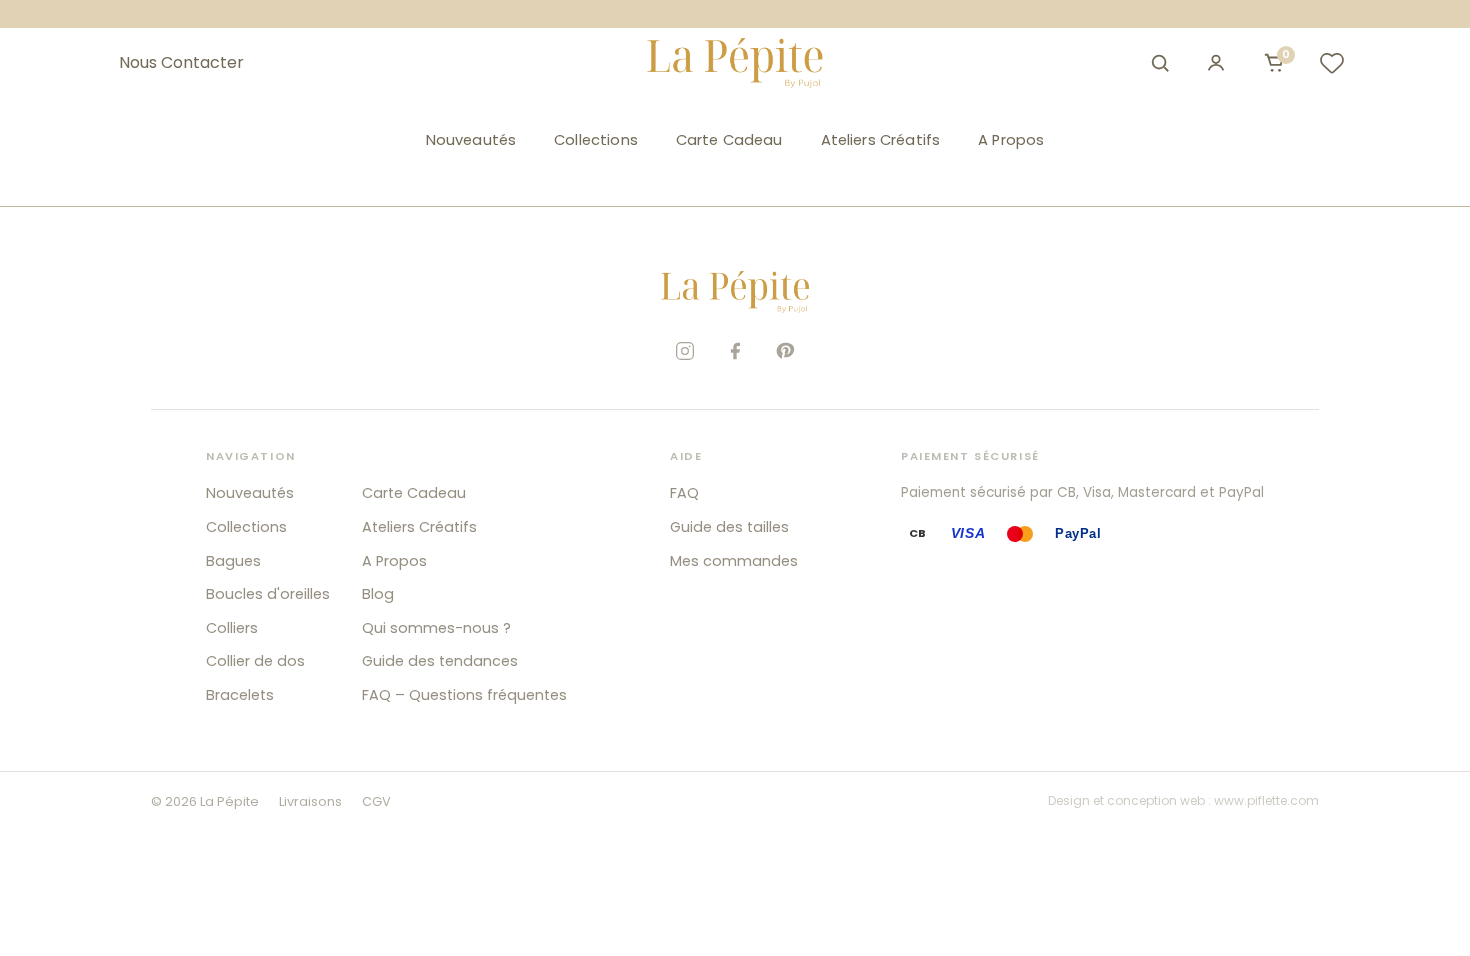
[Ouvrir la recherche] (1160, 63)
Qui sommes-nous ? (436, 628)
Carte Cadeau (729, 140)
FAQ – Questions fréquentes (464, 695)
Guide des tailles (729, 527)
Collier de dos (255, 661)
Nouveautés (471, 140)
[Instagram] (685, 351)
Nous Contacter (181, 63)
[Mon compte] (1216, 63)
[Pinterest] (785, 351)
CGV (376, 801)
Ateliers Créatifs (881, 140)
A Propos (1011, 140)
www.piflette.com (1266, 800)
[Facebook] (735, 351)
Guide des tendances (440, 661)
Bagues (233, 561)
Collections (596, 140)
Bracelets (240, 695)
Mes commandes (734, 561)
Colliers (232, 628)
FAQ (684, 493)
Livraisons (310, 801)
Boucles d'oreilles (268, 594)
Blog (378, 594)
